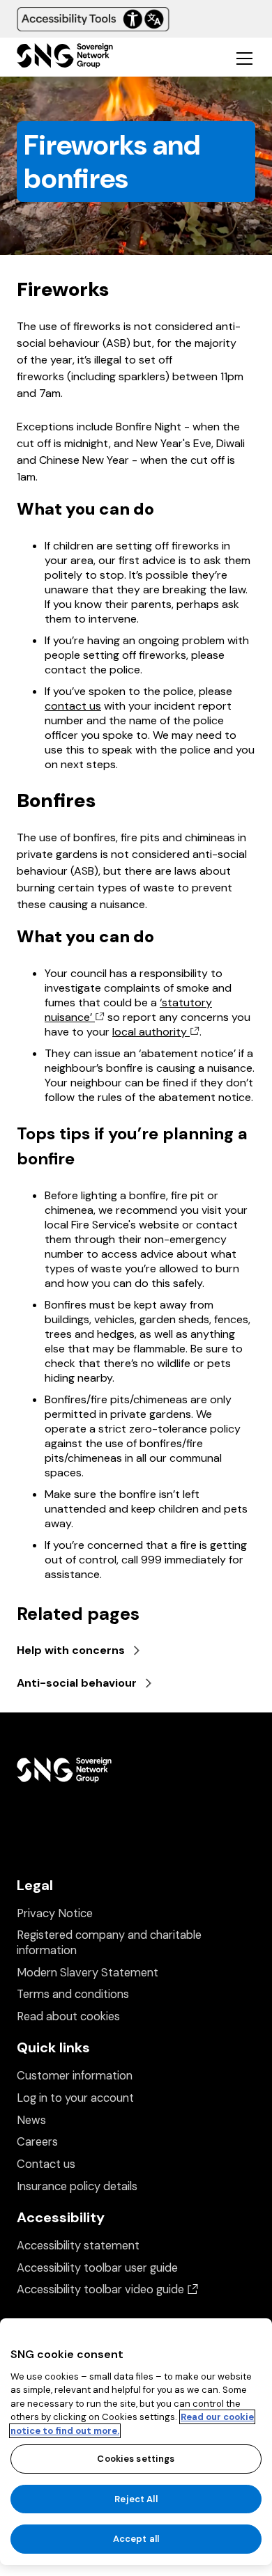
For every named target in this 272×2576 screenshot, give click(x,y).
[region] (136, 2442)
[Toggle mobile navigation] (244, 58)
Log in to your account (75, 2098)
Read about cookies (68, 2016)
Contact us (46, 2164)
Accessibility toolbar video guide (107, 2289)
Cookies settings (136, 2459)
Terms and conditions (73, 1994)
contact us (73, 706)
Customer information (75, 2076)
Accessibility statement (78, 2246)
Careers (37, 2142)
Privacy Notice (55, 1913)
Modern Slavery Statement (88, 1973)
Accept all (136, 2539)
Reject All (136, 2499)
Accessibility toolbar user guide (97, 2268)
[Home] (65, 57)
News (31, 2120)
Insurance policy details (77, 2186)
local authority (151, 1032)
